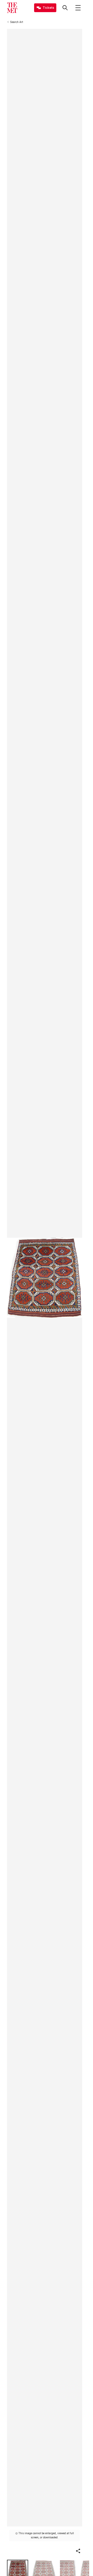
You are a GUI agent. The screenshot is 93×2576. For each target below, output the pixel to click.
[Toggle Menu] (78, 8)
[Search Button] (65, 8)
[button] (78, 2551)
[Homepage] (12, 8)
